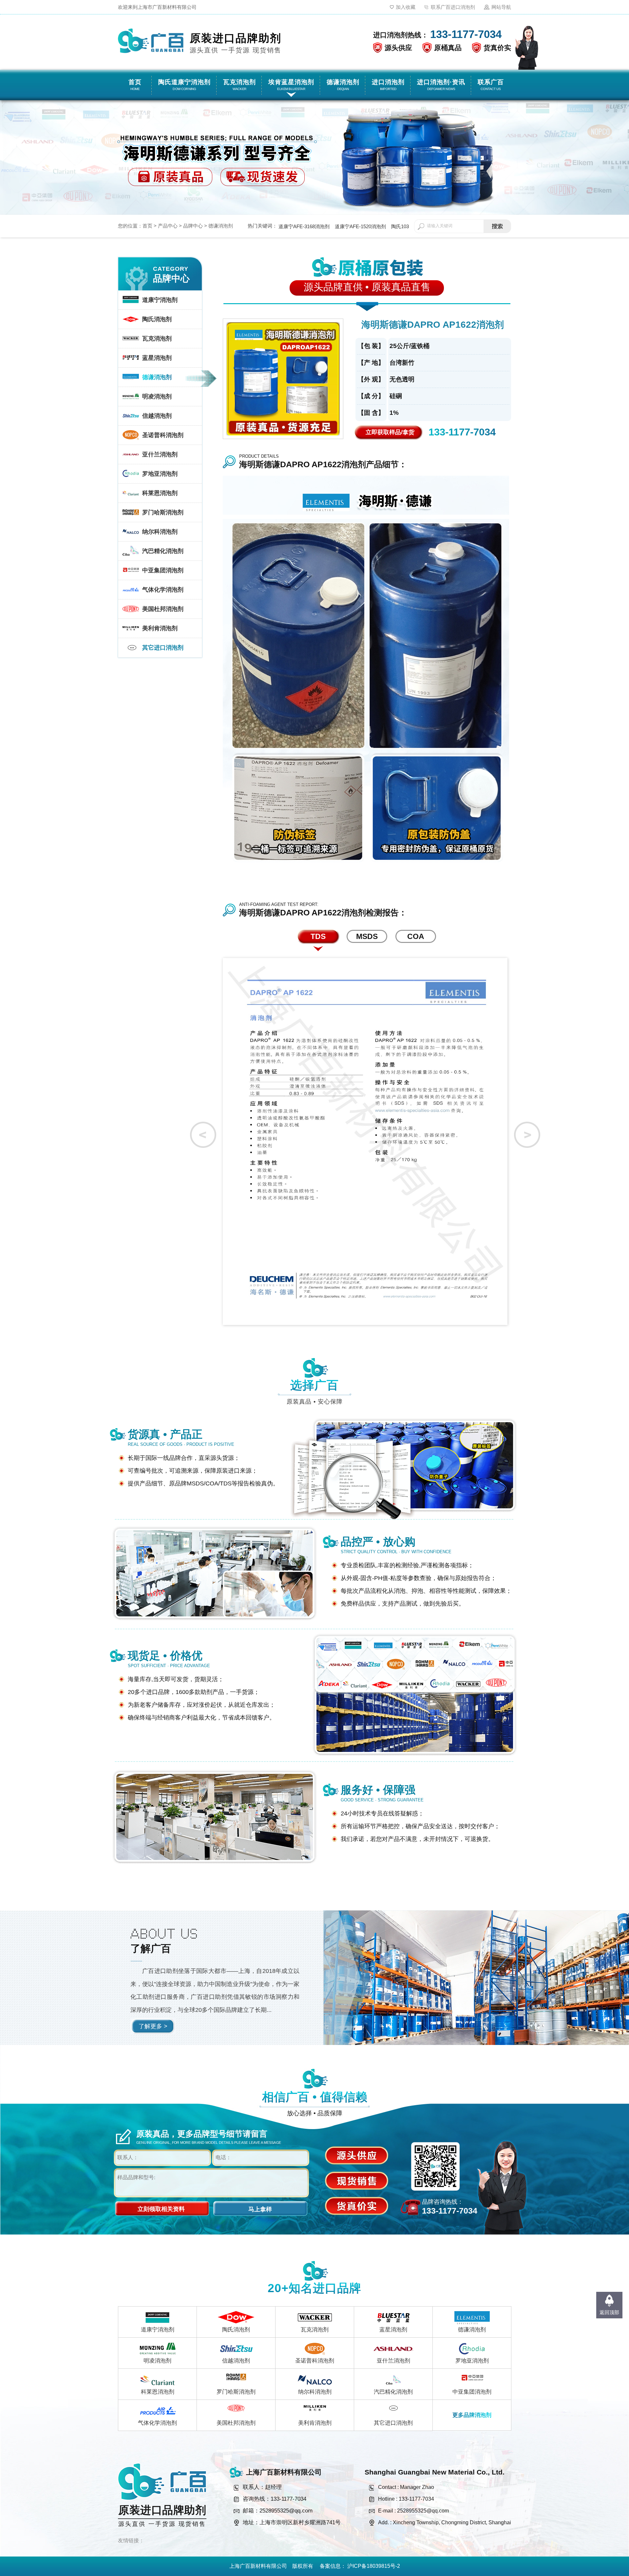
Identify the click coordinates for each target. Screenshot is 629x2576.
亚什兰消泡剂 (393, 2361)
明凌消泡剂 (157, 2361)
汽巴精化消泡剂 (393, 2392)
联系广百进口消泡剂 (453, 7)
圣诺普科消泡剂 (315, 2361)
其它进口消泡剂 (393, 2423)
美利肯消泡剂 (315, 2423)
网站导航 (501, 7)
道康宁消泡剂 (158, 2330)
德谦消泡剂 (221, 226)
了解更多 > (153, 2026)
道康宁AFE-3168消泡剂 (304, 226)
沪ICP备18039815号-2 (374, 2566)
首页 (147, 226)
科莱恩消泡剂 (158, 2392)
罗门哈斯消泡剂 (236, 2392)
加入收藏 (406, 7)
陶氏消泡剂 (236, 2330)
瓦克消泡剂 (315, 2330)
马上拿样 (260, 2209)
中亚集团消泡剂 (472, 2392)
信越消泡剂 (236, 2361)
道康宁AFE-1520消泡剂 (360, 226)
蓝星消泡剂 (393, 2330)
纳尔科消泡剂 (315, 2392)
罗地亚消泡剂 (472, 2361)
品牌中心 (193, 226)
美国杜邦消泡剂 (236, 2423)
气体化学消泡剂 (157, 2423)
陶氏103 (400, 226)
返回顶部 (609, 2312)
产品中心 (168, 226)
